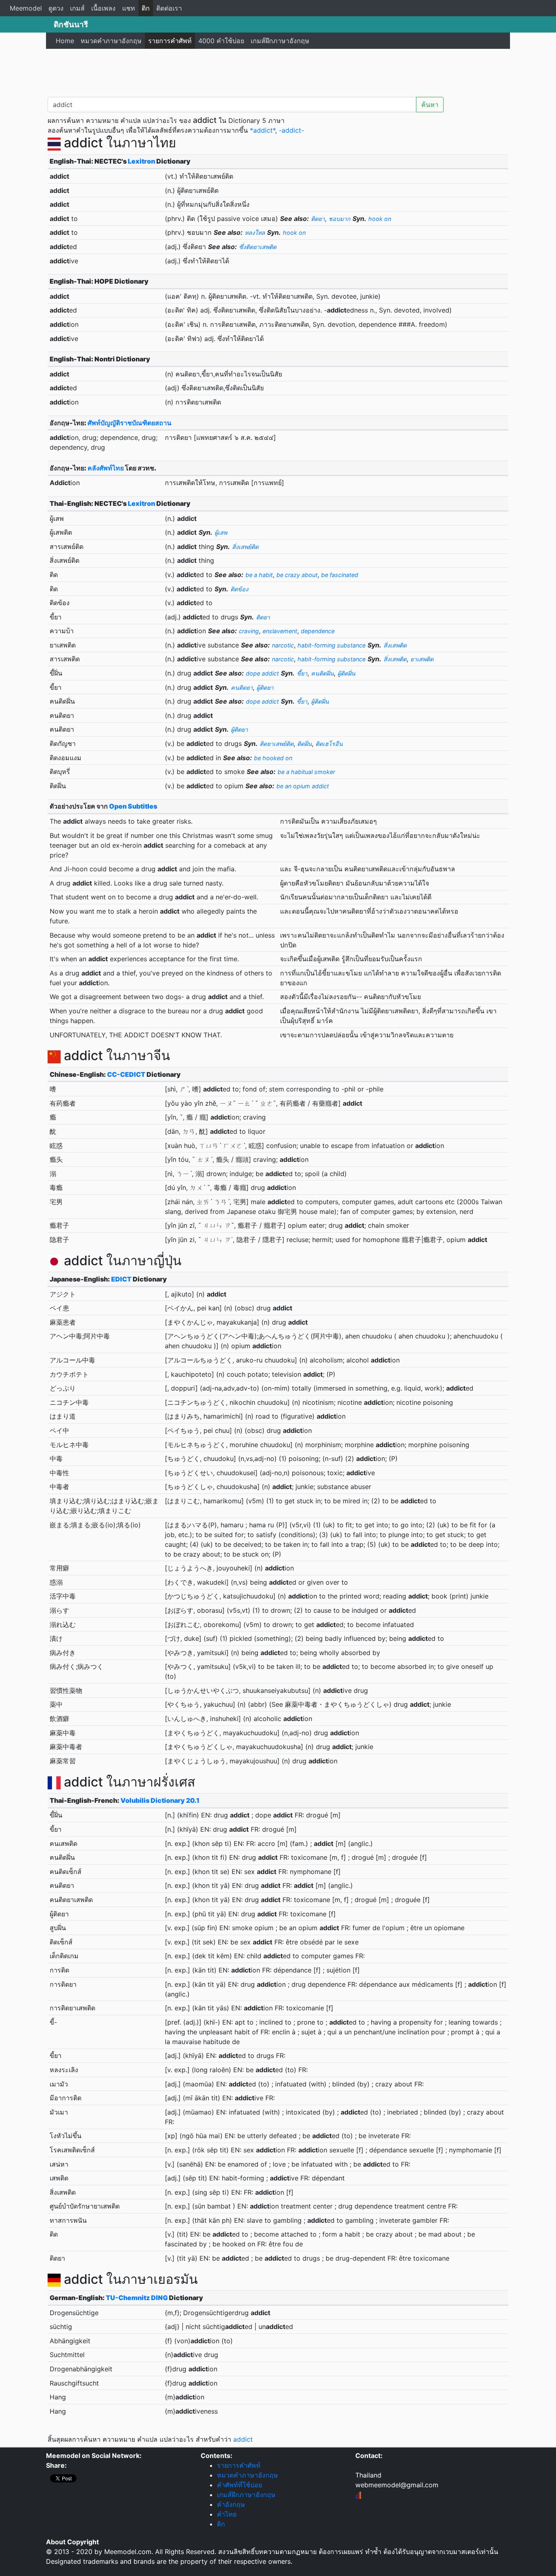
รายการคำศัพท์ (170, 41)
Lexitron (141, 161)
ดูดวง (56, 8)
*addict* (263, 130)
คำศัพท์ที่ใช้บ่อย (240, 2485)
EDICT (121, 1279)
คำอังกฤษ (231, 2504)
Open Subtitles (133, 806)
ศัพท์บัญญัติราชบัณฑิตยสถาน (129, 423)
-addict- (291, 130)
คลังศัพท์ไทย (106, 468)
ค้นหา (430, 105)
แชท (129, 8)
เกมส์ (77, 8)
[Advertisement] (278, 71)
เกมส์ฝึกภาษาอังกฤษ (280, 41)
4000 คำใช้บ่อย (221, 41)
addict (243, 2439)
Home (65, 41)
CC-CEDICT (126, 1074)
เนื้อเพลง (103, 8)
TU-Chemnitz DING (137, 2298)
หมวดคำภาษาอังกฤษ (111, 41)
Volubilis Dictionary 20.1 (160, 1800)
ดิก (146, 8)
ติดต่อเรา (169, 8)
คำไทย (227, 2514)
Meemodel (26, 8)
